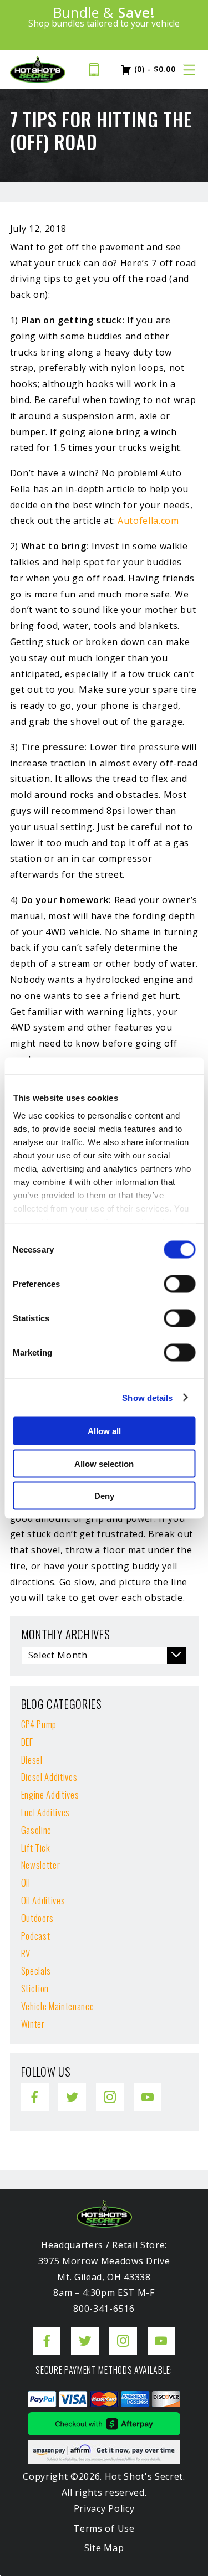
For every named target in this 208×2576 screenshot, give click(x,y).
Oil (26, 1882)
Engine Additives (50, 1794)
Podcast (36, 1936)
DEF (27, 1742)
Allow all (104, 1431)
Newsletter (41, 1865)
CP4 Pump (39, 1724)
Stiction (35, 1988)
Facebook (35, 2089)
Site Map (104, 2548)
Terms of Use (104, 2528)
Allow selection (104, 1463)
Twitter (71, 2089)
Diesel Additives (49, 1777)
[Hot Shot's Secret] (38, 70)
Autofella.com (148, 521)
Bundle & (104, 17)
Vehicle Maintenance (58, 2006)
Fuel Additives (45, 1812)
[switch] (179, 1284)
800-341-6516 (97, 70)
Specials (36, 1970)
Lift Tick (36, 1848)
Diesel (32, 1760)
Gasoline (36, 1830)
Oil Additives (43, 1900)
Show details (147, 1397)
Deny (104, 1496)
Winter (33, 2024)
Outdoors (37, 1918)
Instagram (110, 2089)
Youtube (148, 2089)
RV (26, 1953)
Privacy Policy (104, 2508)
